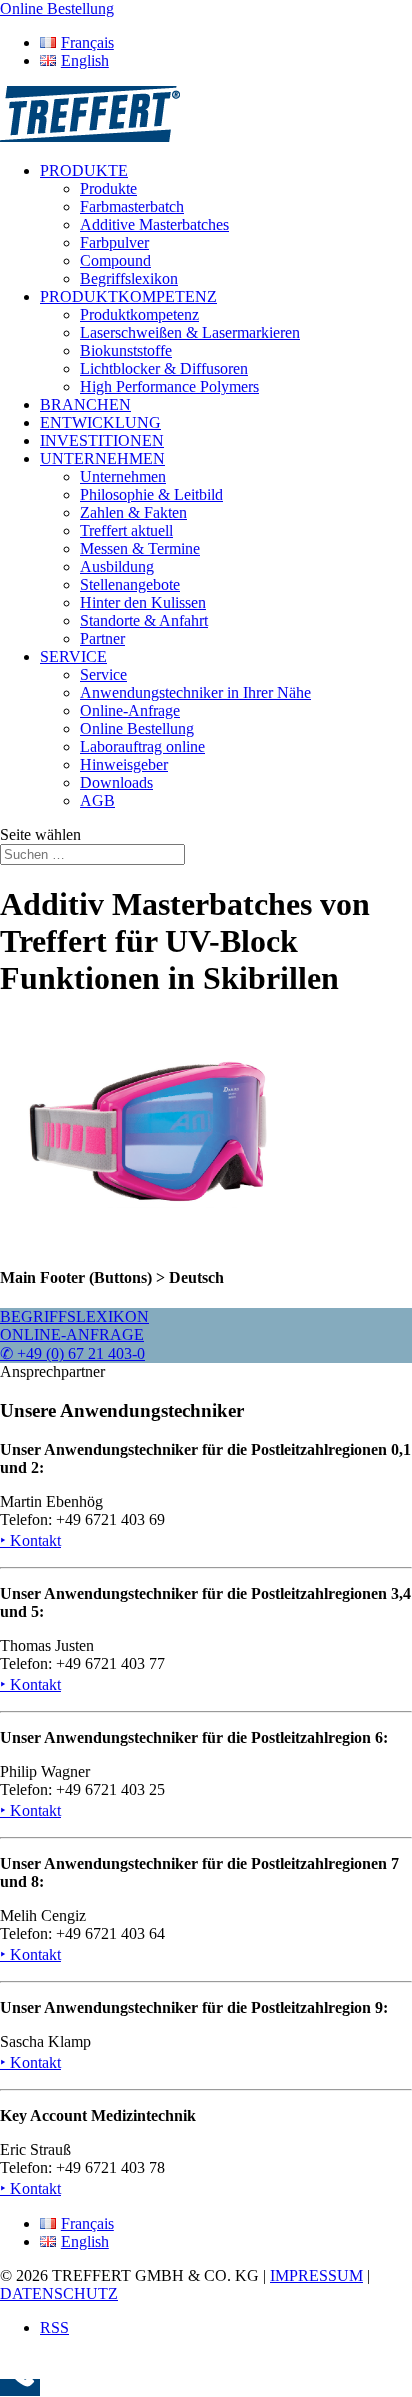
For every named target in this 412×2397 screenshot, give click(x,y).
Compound (115, 260)
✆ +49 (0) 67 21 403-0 (72, 1353)
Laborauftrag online (142, 746)
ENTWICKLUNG (100, 422)
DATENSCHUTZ (59, 2293)
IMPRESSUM (316, 2275)
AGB (97, 800)
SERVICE (73, 656)
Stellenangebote (130, 584)
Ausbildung (117, 566)
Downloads (116, 782)
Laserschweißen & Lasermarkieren (190, 332)
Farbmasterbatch (132, 206)
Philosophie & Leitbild (151, 494)
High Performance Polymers (169, 386)
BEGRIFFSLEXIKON (74, 1316)
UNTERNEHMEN (102, 458)
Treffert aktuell (126, 530)
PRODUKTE (84, 170)
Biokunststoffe (126, 350)
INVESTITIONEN (102, 440)
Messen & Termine (140, 548)
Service (103, 674)
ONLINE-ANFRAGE (72, 1334)
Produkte (108, 188)
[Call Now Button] (20, 2387)
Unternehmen (123, 476)
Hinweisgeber (124, 764)
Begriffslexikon (129, 278)
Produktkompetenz (139, 314)
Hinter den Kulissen (143, 602)
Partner (102, 638)
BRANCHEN (85, 404)
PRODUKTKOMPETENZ (128, 296)
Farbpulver (114, 242)
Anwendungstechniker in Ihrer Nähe (195, 692)
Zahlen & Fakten (133, 512)
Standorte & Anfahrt (144, 620)
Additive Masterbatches (154, 224)
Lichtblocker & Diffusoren (164, 368)
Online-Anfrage (130, 710)
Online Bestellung (137, 728)
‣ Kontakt (30, 1540)
